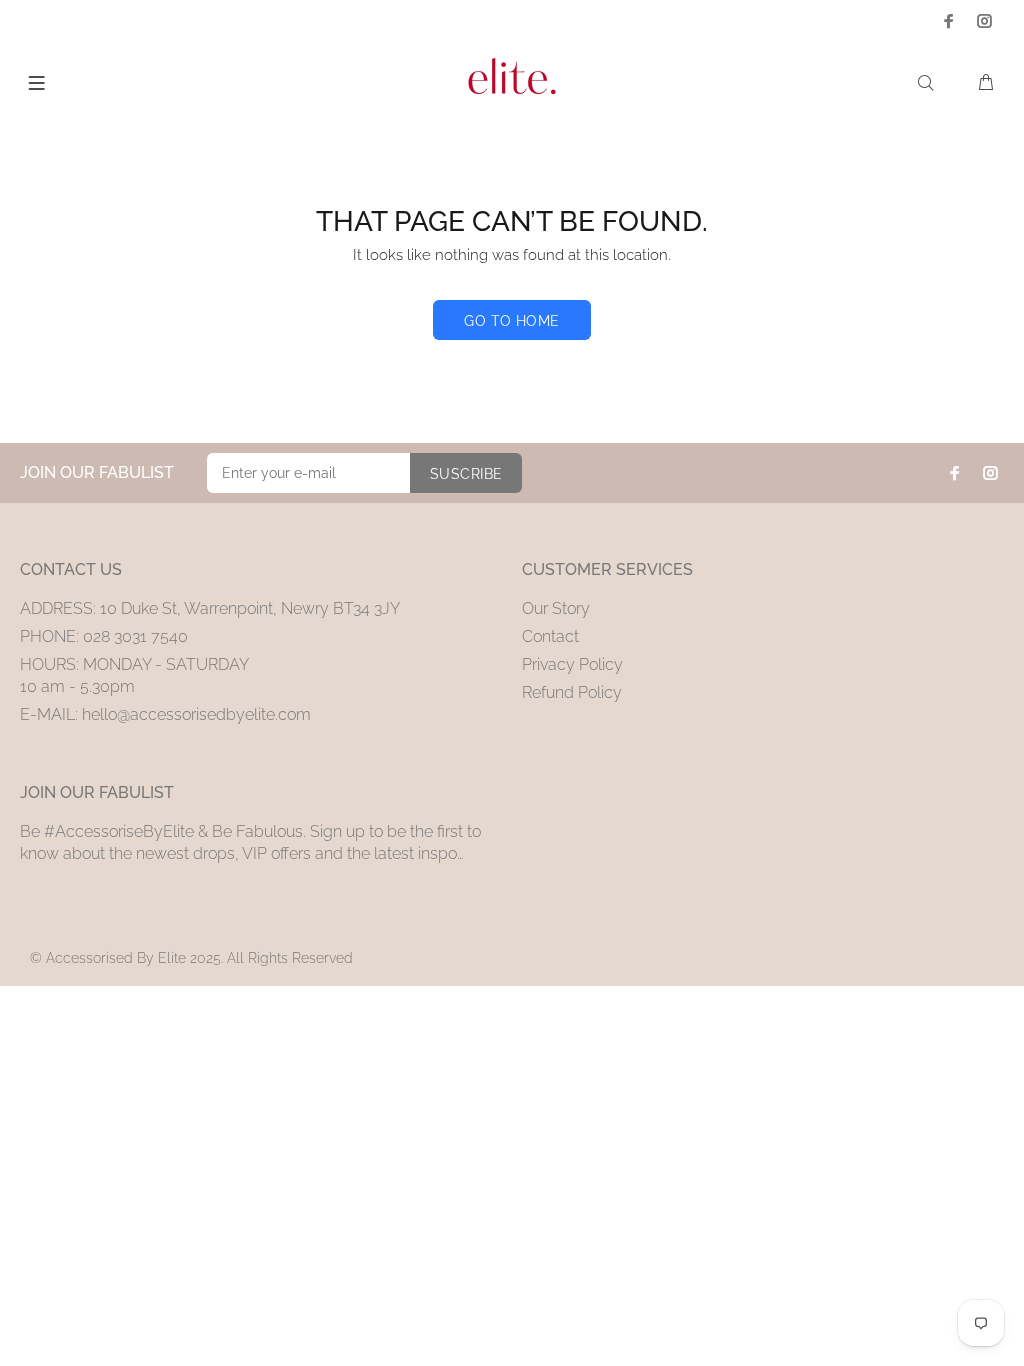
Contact (550, 636)
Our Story (556, 608)
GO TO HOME (511, 321)
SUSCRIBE (466, 474)
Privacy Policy (572, 664)
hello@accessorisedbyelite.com (196, 714)
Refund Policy (572, 692)
